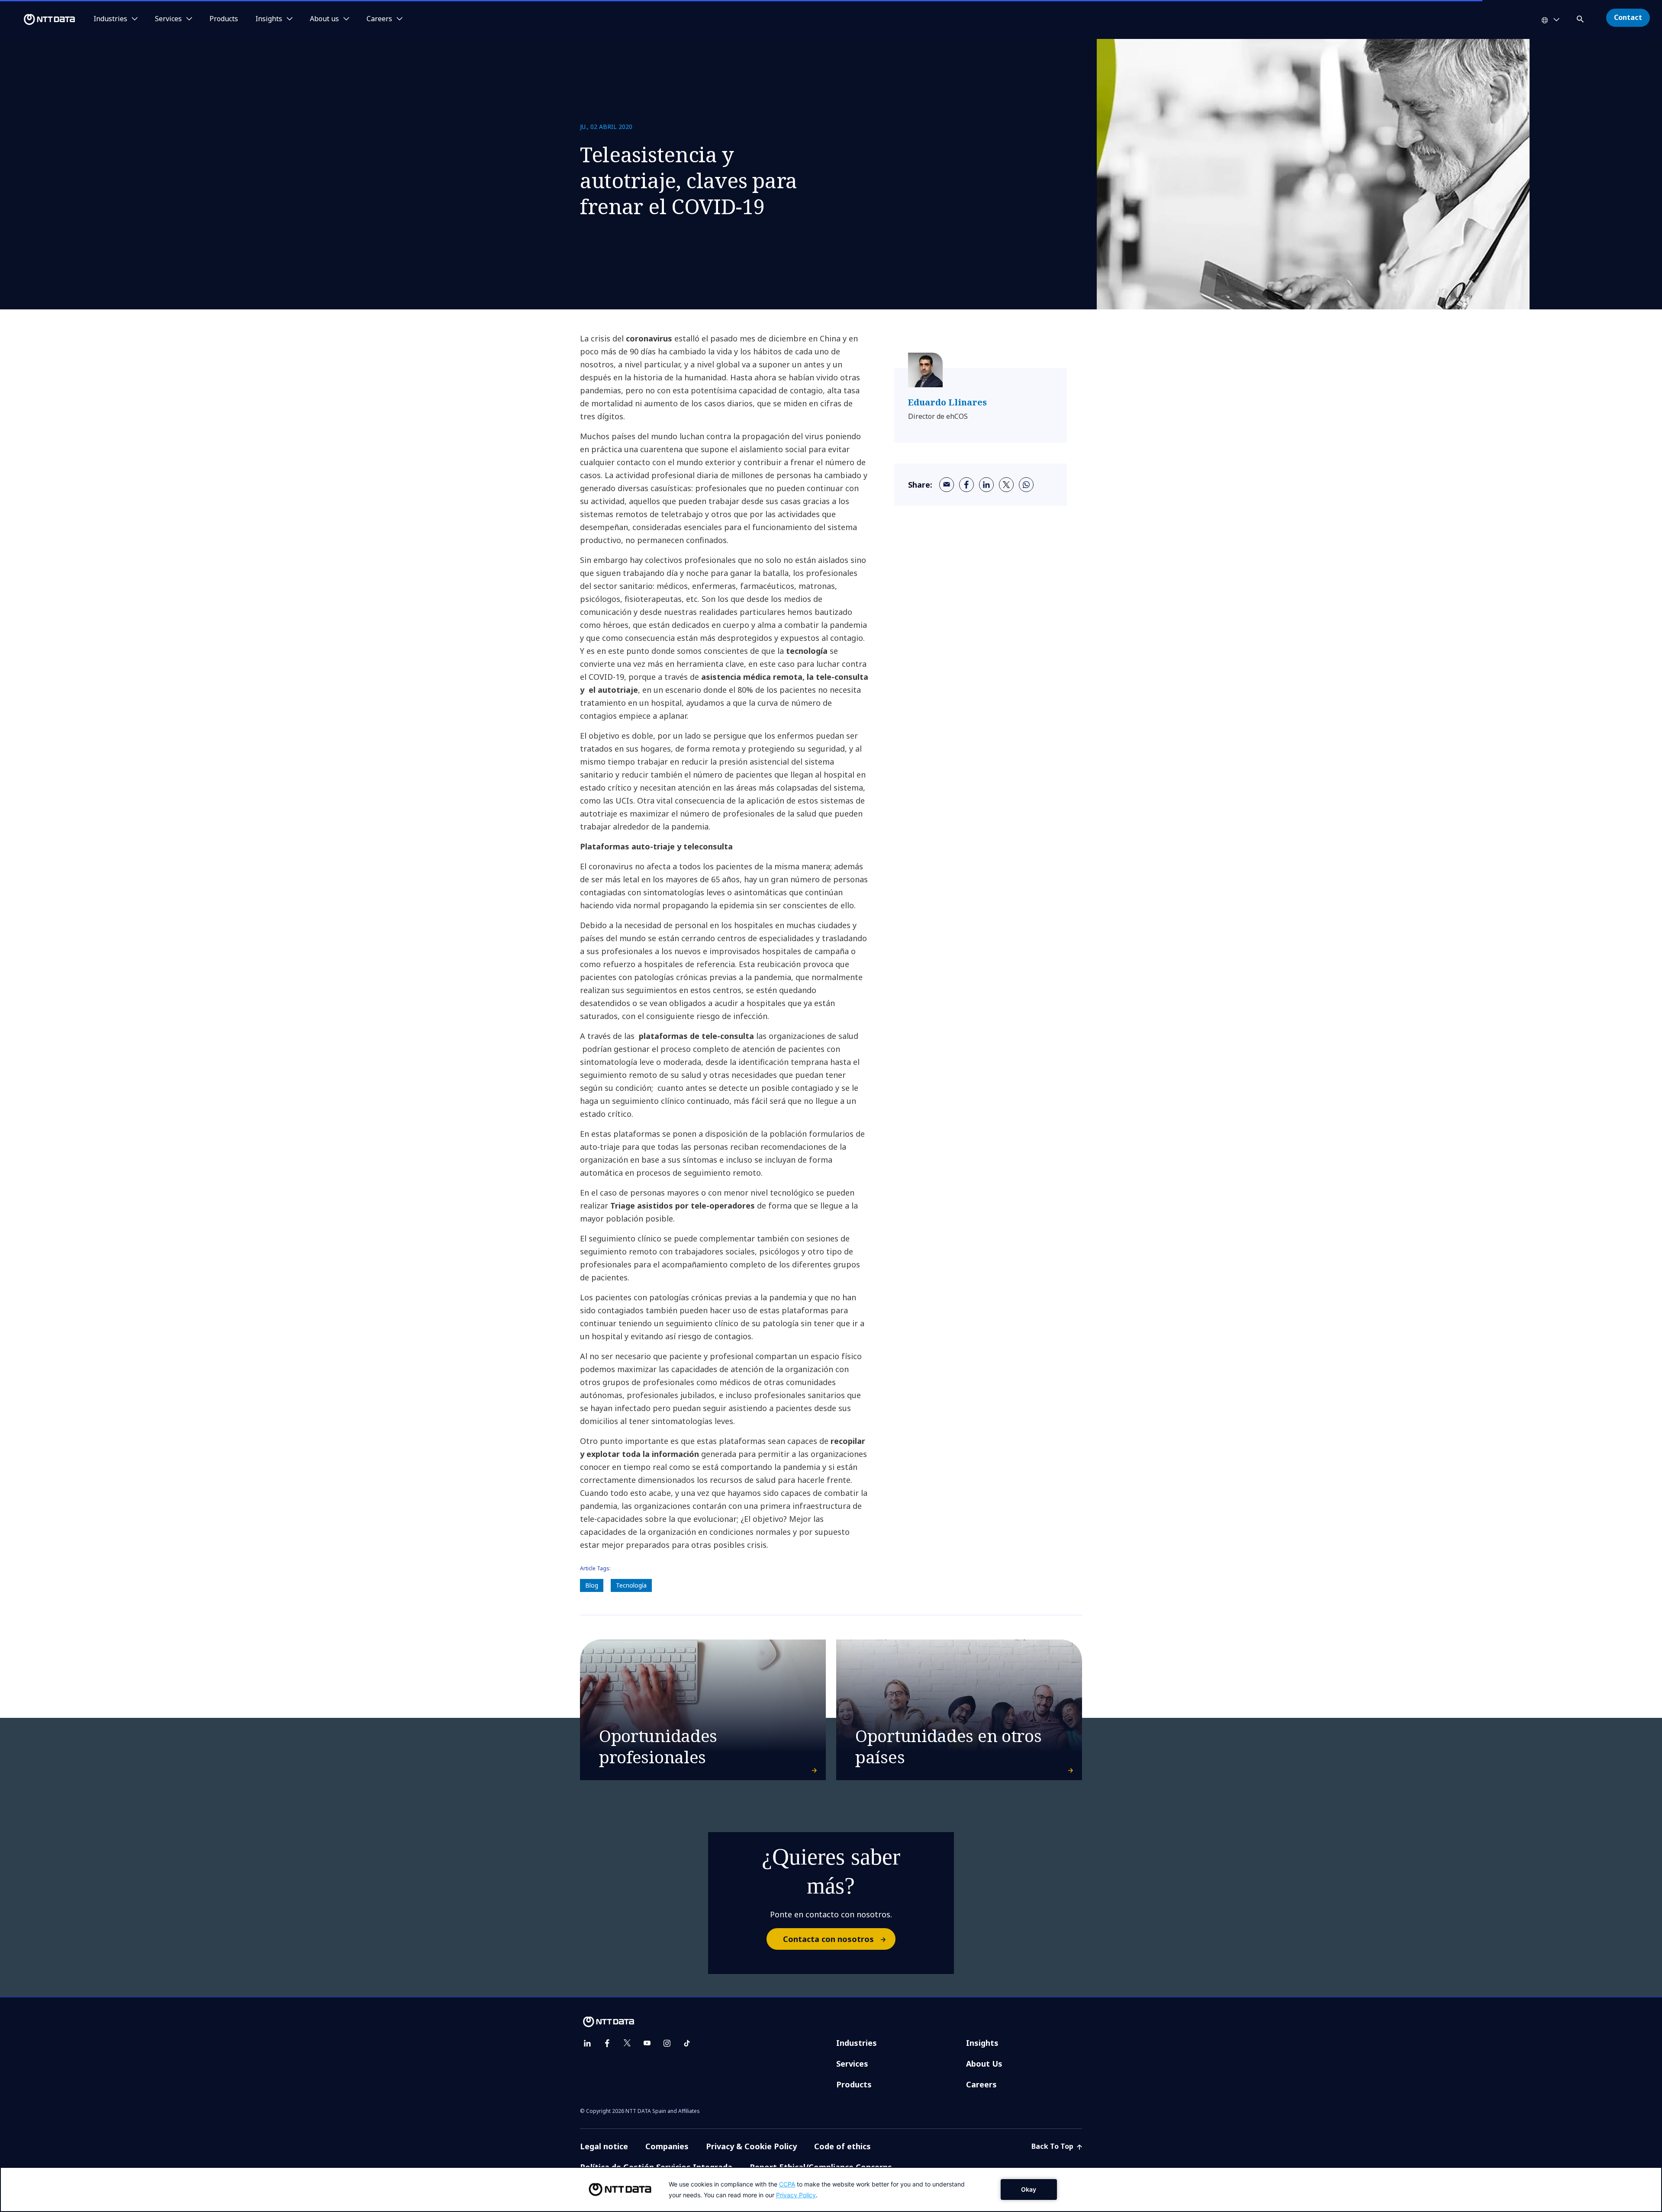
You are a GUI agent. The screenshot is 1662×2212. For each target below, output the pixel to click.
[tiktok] (687, 2043)
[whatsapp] (1026, 485)
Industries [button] (110, 19)
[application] (831, 2189)
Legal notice (604, 2146)
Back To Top (1053, 2146)
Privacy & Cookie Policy (751, 2146)
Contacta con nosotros (828, 1939)
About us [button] (324, 19)
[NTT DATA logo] (39, 19)
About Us (984, 2064)
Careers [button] (379, 19)
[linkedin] (986, 485)
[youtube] (647, 2043)
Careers (981, 2084)
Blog (592, 1585)
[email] (947, 485)
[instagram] (667, 2043)
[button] (1581, 18)
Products (224, 19)
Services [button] (168, 19)
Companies (667, 2146)
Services (852, 2064)
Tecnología (631, 1585)
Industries (857, 2043)
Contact (1628, 17)
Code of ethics (842, 2146)
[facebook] (966, 485)
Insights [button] (269, 19)
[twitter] (1006, 485)
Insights (982, 2043)
